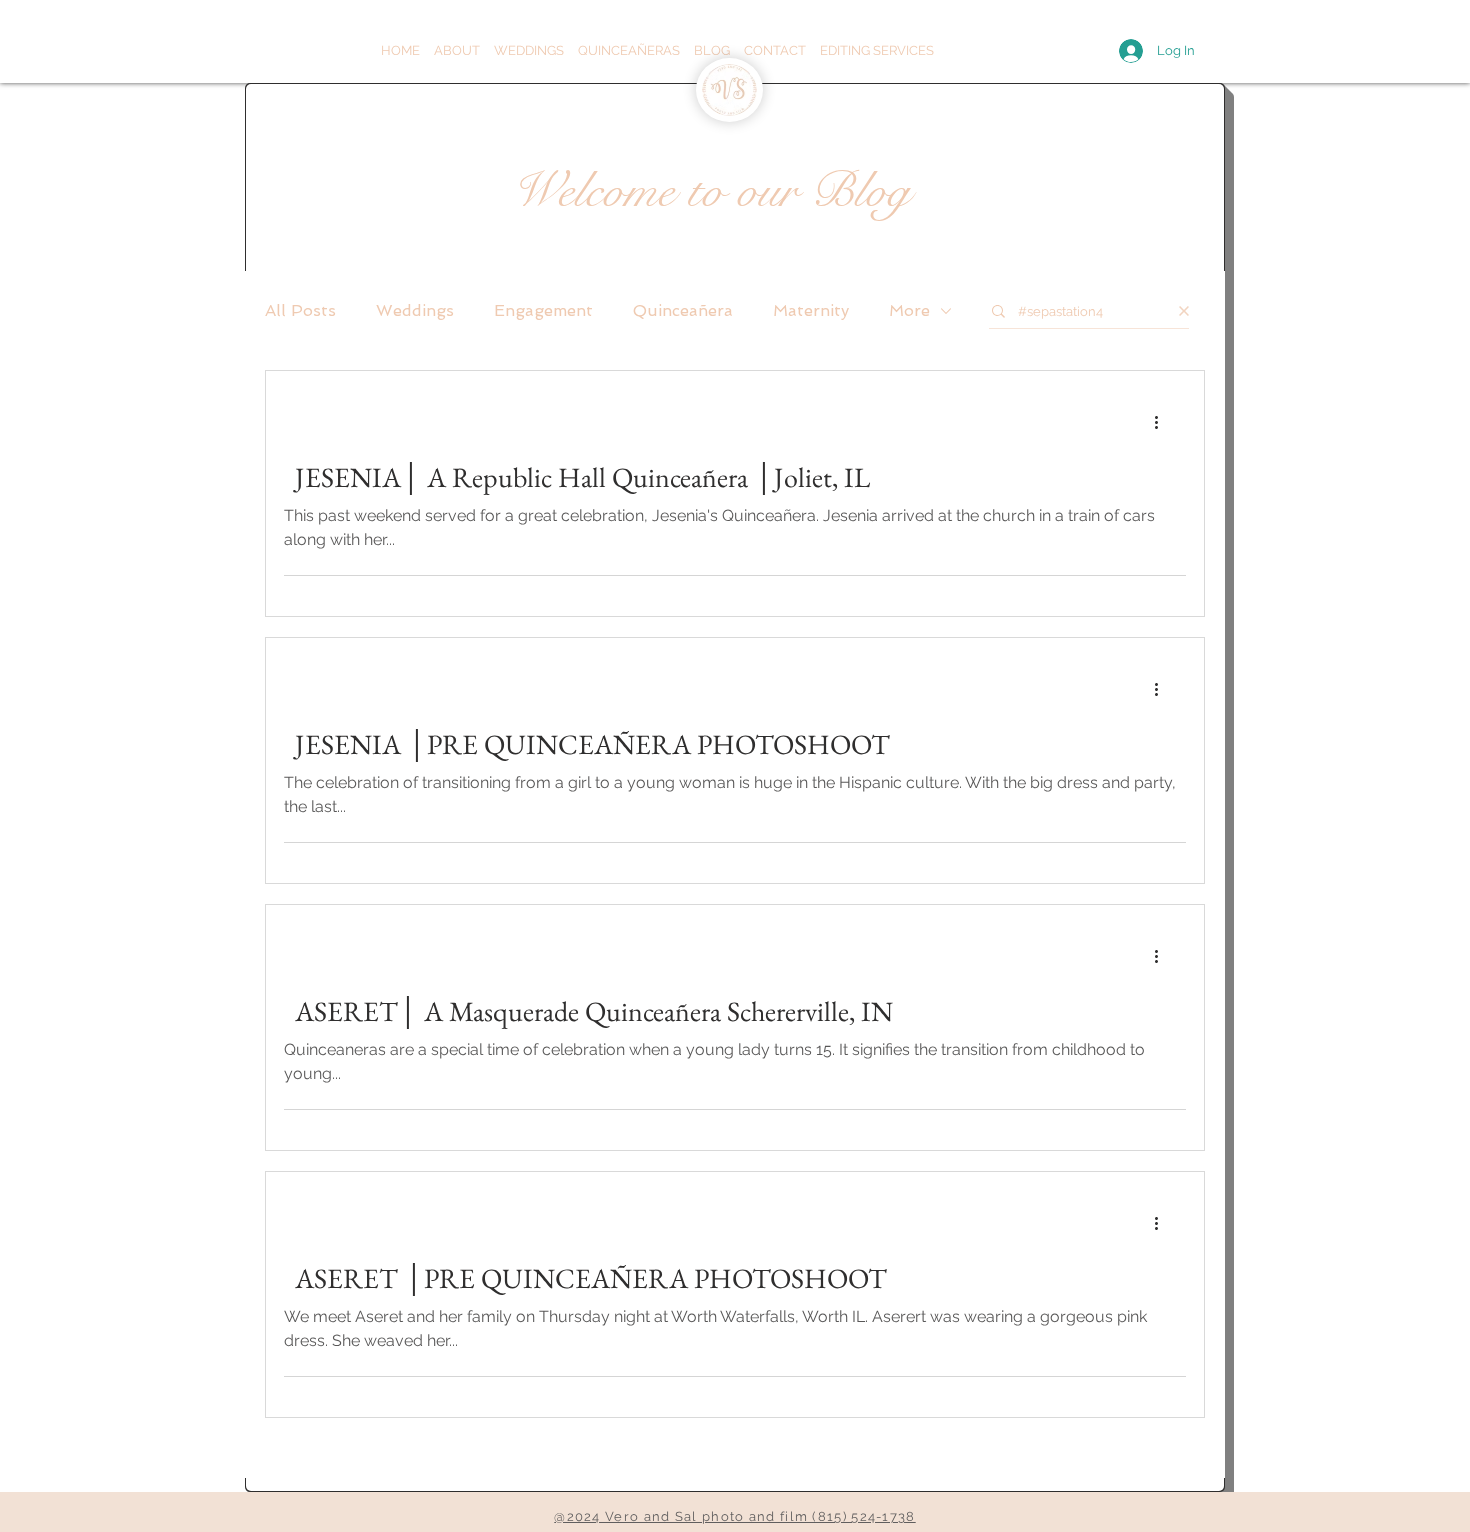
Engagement (543, 310)
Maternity (811, 310)
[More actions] (1163, 422)
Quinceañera (683, 310)
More (909, 310)
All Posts (300, 310)
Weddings (415, 310)
